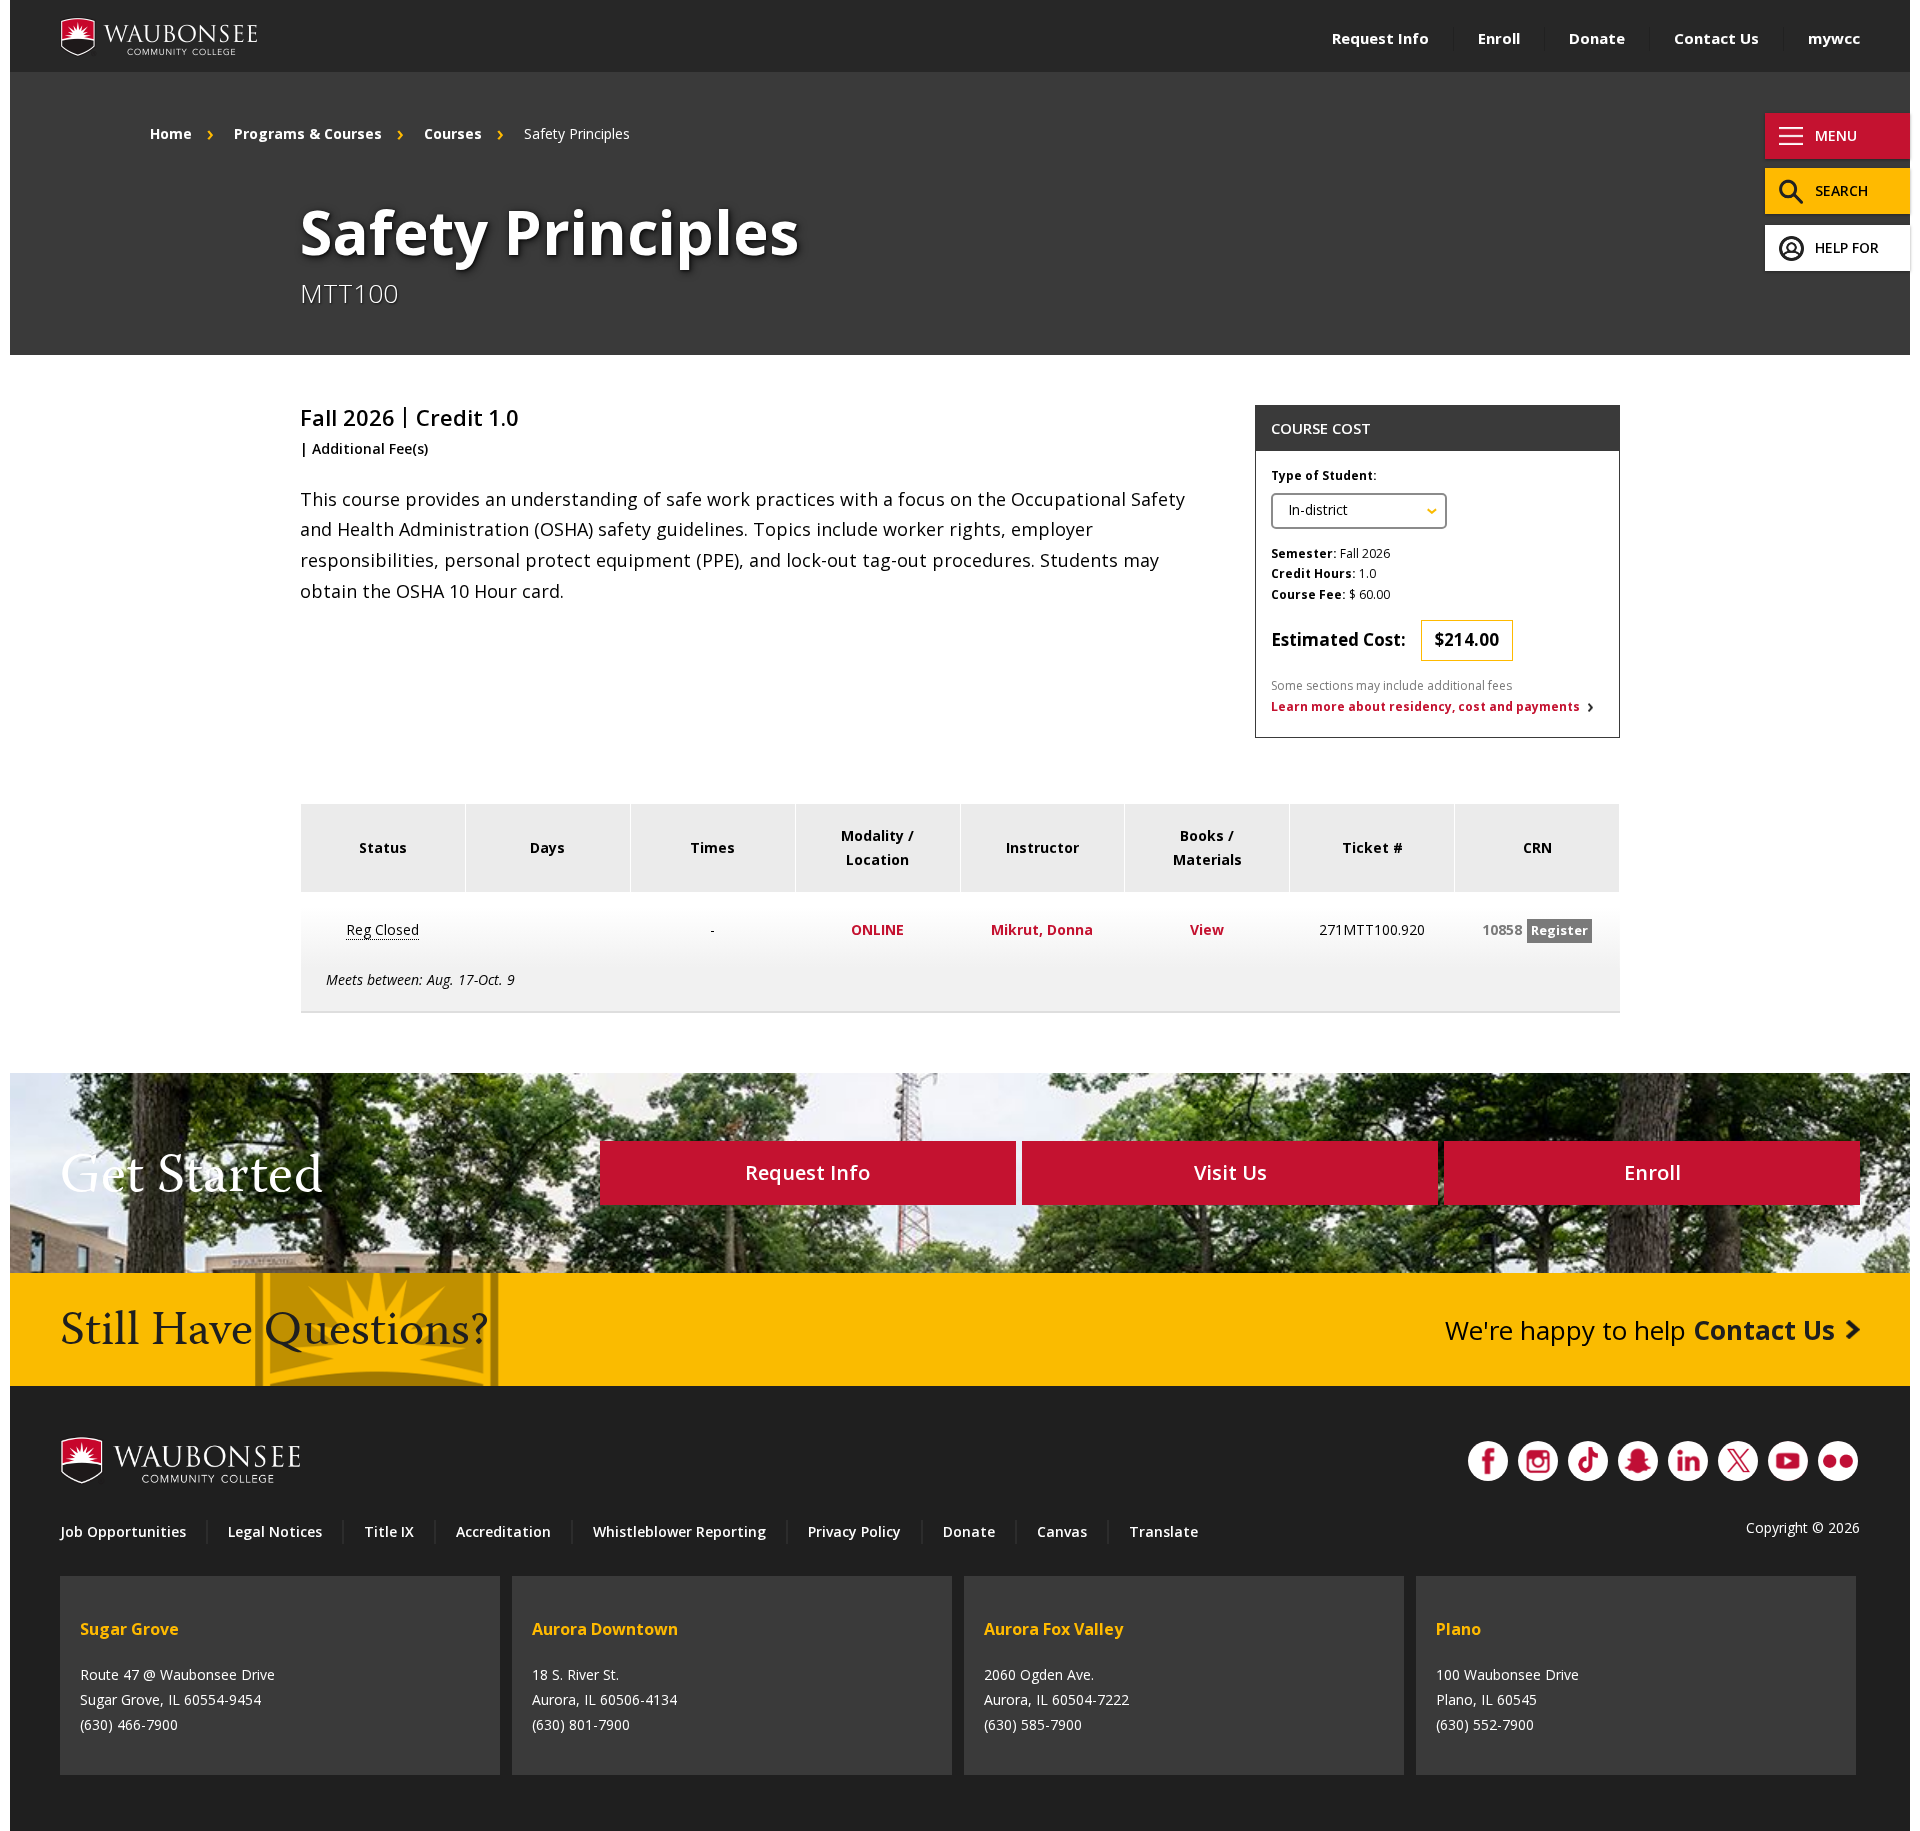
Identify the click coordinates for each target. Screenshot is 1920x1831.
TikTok (1588, 1456)
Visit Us (1230, 1172)
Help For (1847, 247)
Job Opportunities (123, 1531)
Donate (1597, 38)
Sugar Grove (129, 1629)
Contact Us (1716, 38)
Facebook (1488, 1456)
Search (1841, 190)
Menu (1836, 135)
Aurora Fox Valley (1053, 1629)
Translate (1163, 1531)
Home (171, 133)
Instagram (1538, 1456)
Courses (453, 133)
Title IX (389, 1531)
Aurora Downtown (605, 1629)
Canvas (1062, 1531)
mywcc (1834, 38)
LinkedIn (1688, 1456)
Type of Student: (1324, 475)
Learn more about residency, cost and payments (1425, 706)
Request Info (1380, 38)
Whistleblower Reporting (679, 1531)
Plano (1458, 1629)
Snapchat (1638, 1456)
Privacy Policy (854, 1531)
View (1207, 929)
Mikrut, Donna (1042, 929)
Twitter (1738, 1456)
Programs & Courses (308, 133)
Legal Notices (275, 1531)
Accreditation (503, 1531)
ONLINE (877, 929)
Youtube (1788, 1456)
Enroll (1499, 38)
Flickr (1838, 1456)
